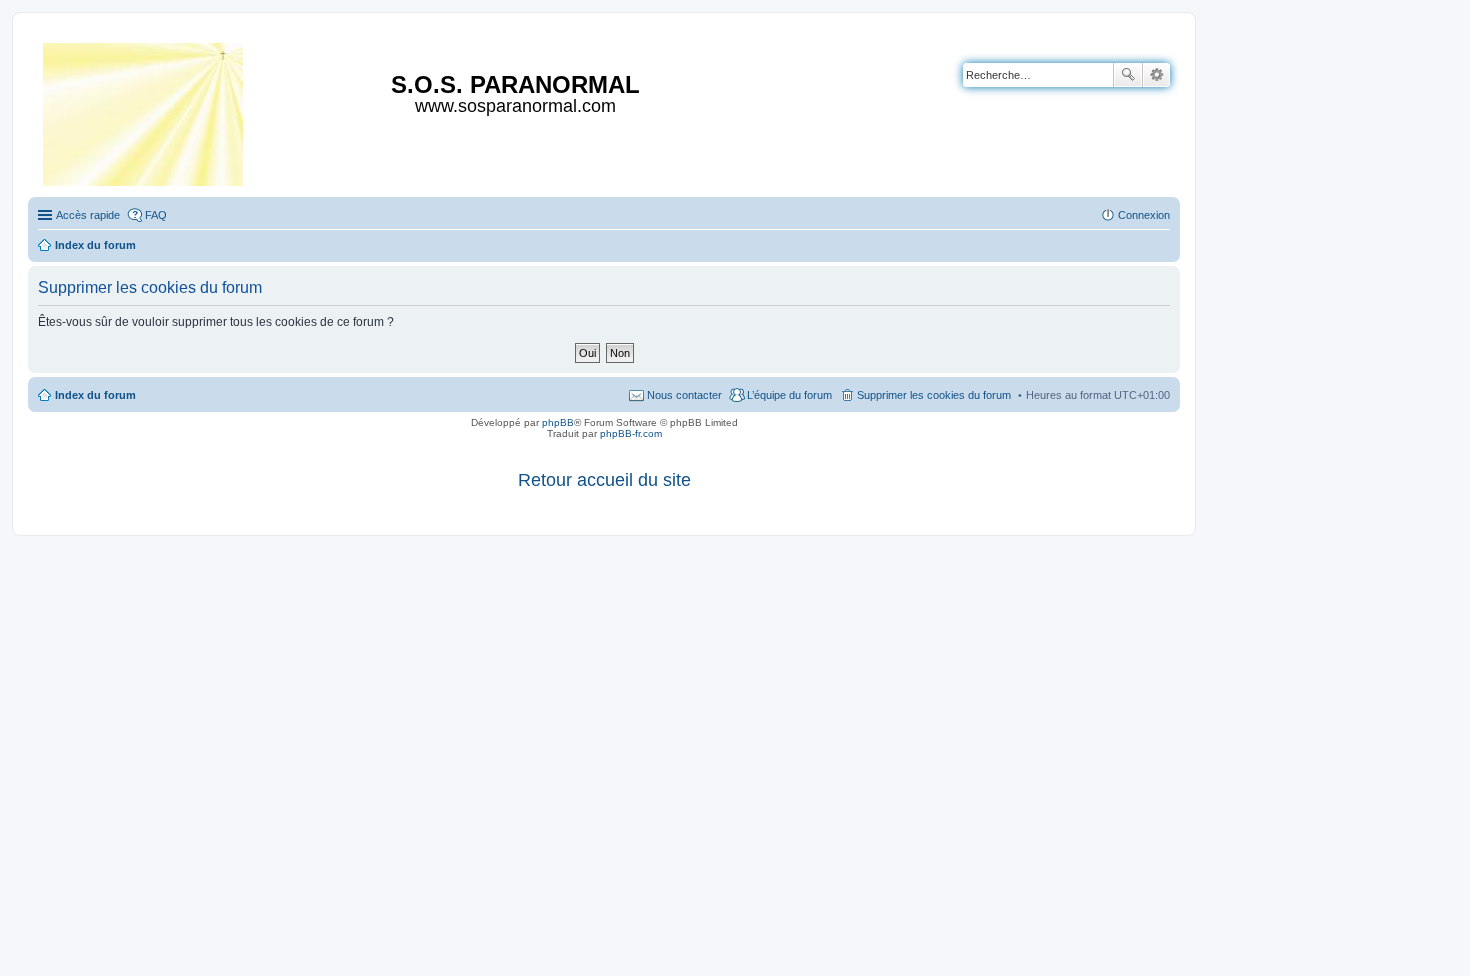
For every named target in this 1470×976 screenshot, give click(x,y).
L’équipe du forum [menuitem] (789, 395)
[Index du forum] (144, 110)
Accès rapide (88, 215)
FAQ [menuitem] (156, 215)
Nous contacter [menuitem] (684, 395)
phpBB (558, 422)
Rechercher (1128, 75)
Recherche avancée (1156, 75)
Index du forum (95, 395)
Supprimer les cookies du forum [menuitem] (934, 395)
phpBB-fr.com (631, 433)
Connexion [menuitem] (1144, 215)
